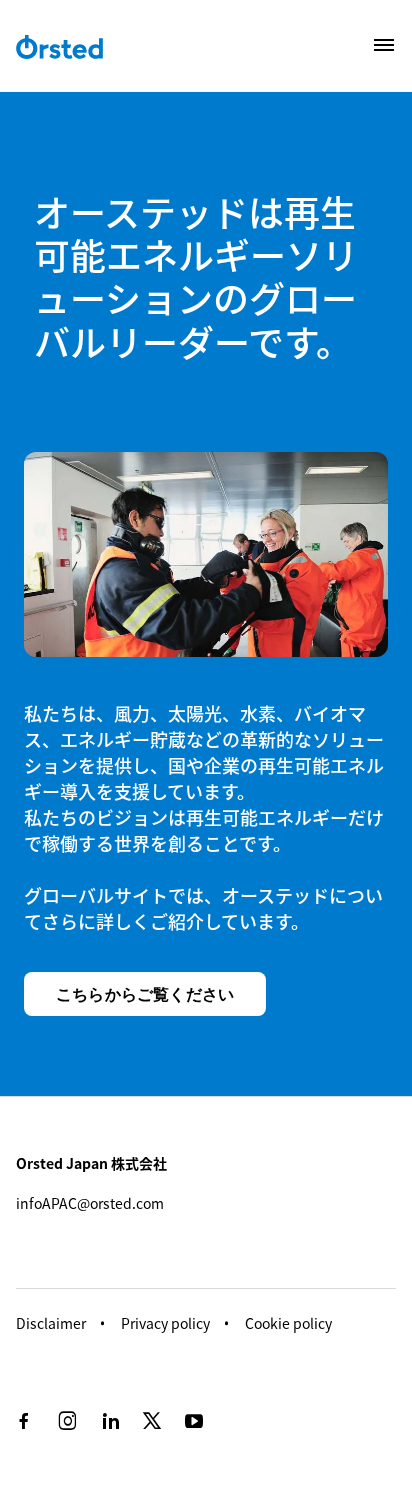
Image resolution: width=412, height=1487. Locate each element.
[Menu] (384, 45)
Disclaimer (51, 1323)
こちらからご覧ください (145, 994)
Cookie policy (288, 1323)
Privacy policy (165, 1323)
